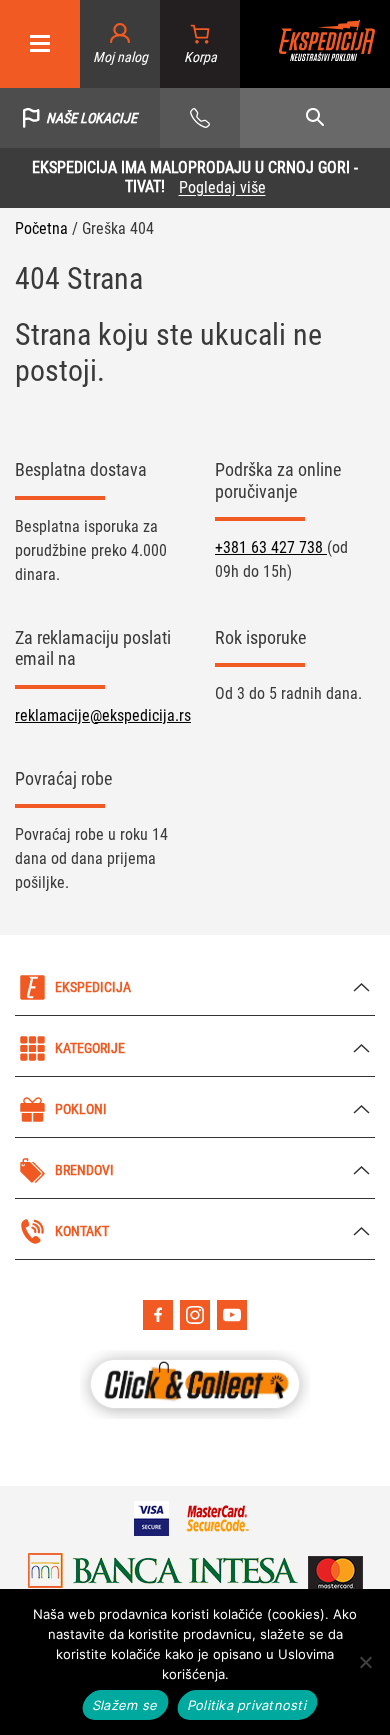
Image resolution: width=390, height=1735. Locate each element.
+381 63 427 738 (271, 547)
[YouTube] (232, 1315)
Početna (41, 228)
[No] (365, 1662)
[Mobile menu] (40, 44)
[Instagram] (195, 1315)
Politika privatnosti (247, 1705)
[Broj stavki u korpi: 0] (200, 44)
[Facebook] (158, 1315)
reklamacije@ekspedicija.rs (103, 715)
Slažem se (125, 1705)
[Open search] (315, 118)
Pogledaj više (222, 187)
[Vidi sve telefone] (200, 118)
